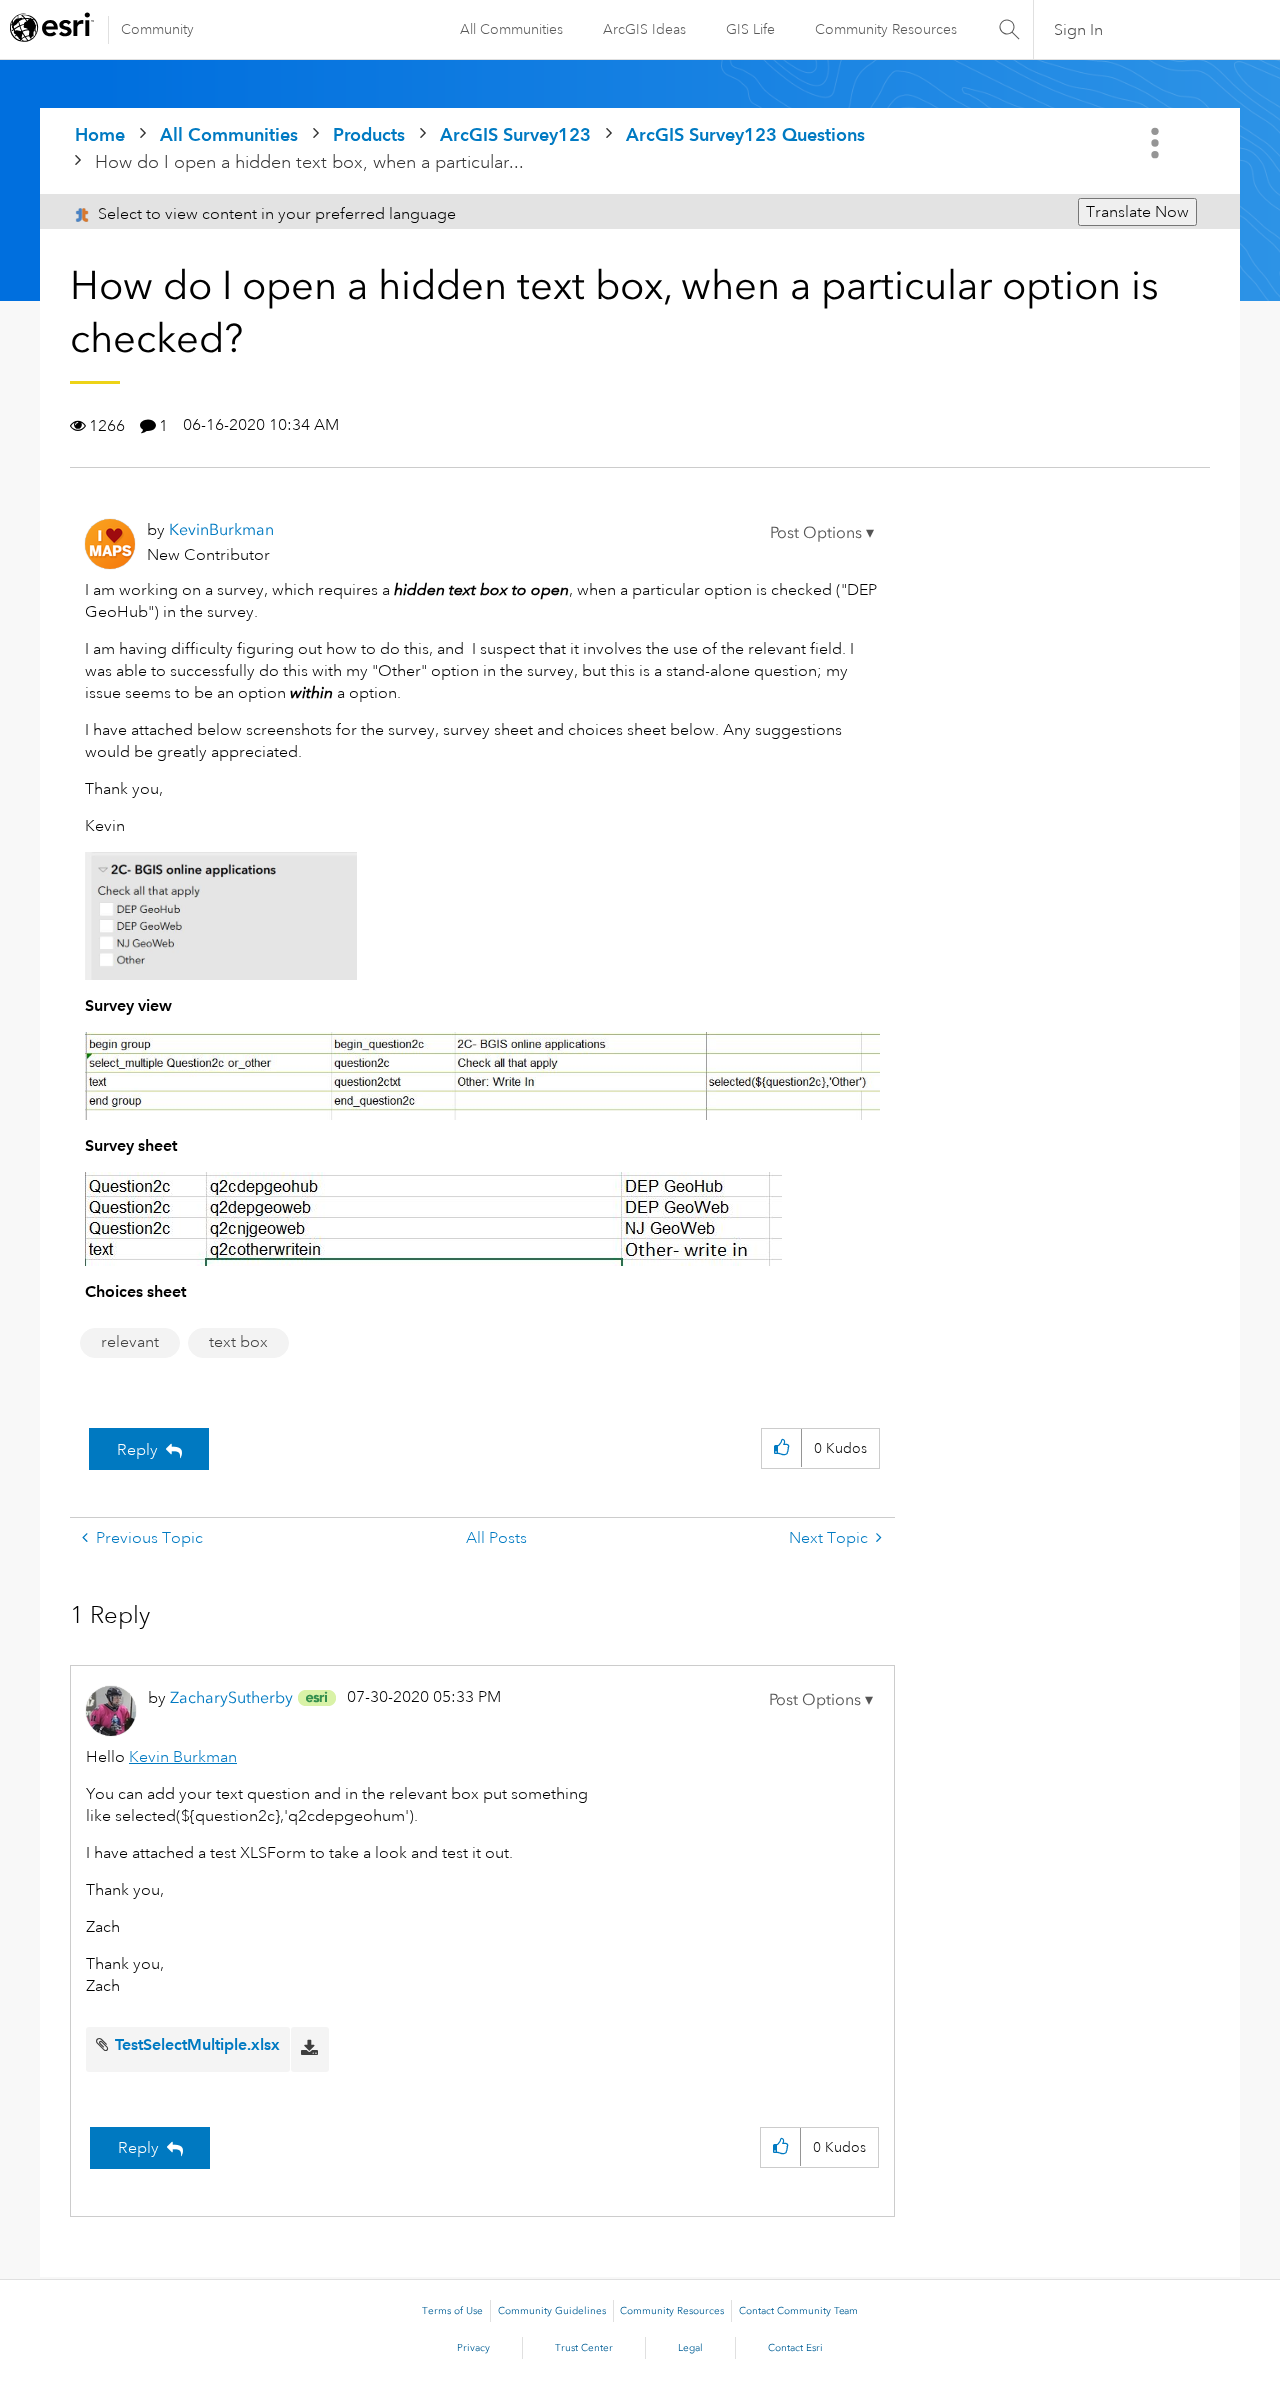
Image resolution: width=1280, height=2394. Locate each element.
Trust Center (584, 2348)
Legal (690, 2348)
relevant (130, 1342)
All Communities (511, 29)
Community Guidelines (552, 2311)
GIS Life (750, 29)
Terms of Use (452, 2311)
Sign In (1078, 30)
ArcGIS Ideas (644, 29)
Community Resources (886, 29)
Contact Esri (795, 2348)
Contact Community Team (798, 2311)
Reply (137, 1450)
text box (238, 1342)
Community (157, 29)
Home (100, 134)
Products (369, 134)
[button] (822, 533)
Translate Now (1137, 212)
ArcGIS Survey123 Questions (745, 134)
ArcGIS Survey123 (515, 134)
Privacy (473, 2348)
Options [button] (1157, 143)
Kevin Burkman (183, 1757)
